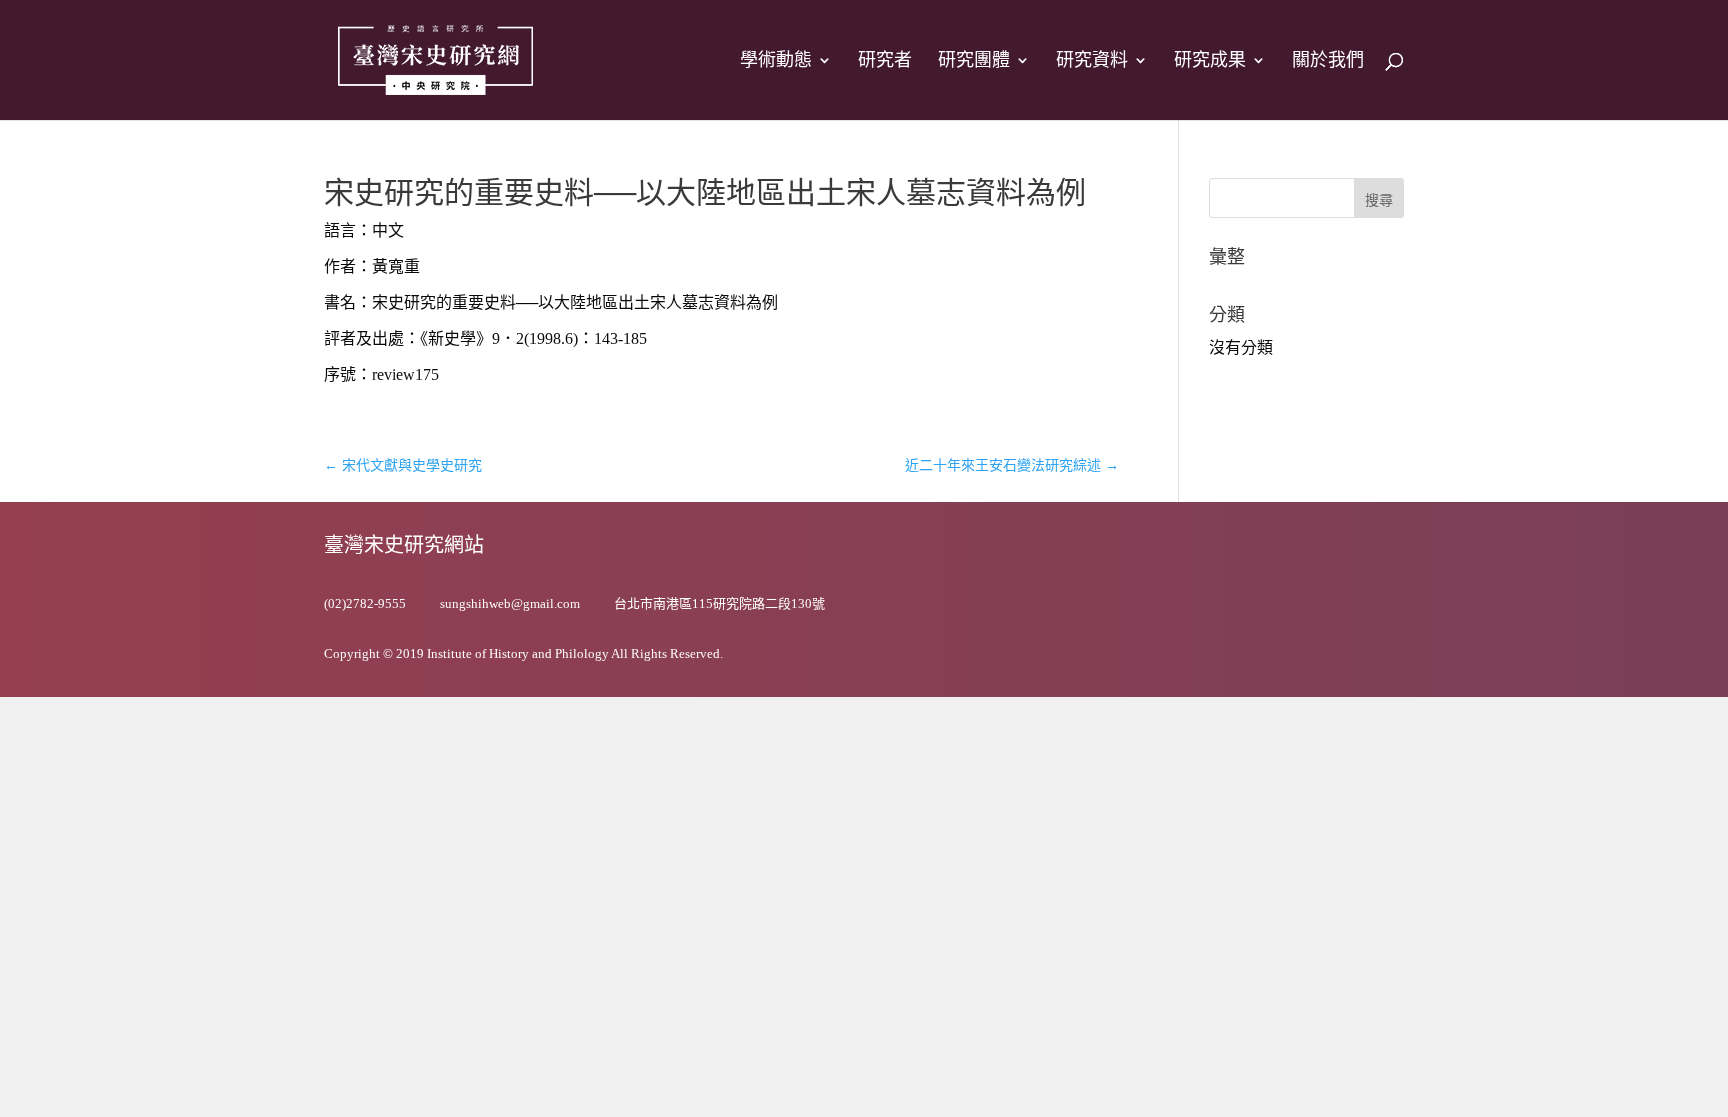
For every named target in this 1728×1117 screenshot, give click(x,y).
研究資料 (1092, 61)
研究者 (885, 61)
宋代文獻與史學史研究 (403, 465)
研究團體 (974, 61)
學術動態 (776, 61)
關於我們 (1328, 61)
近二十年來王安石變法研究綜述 (1012, 465)
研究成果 (1210, 61)
